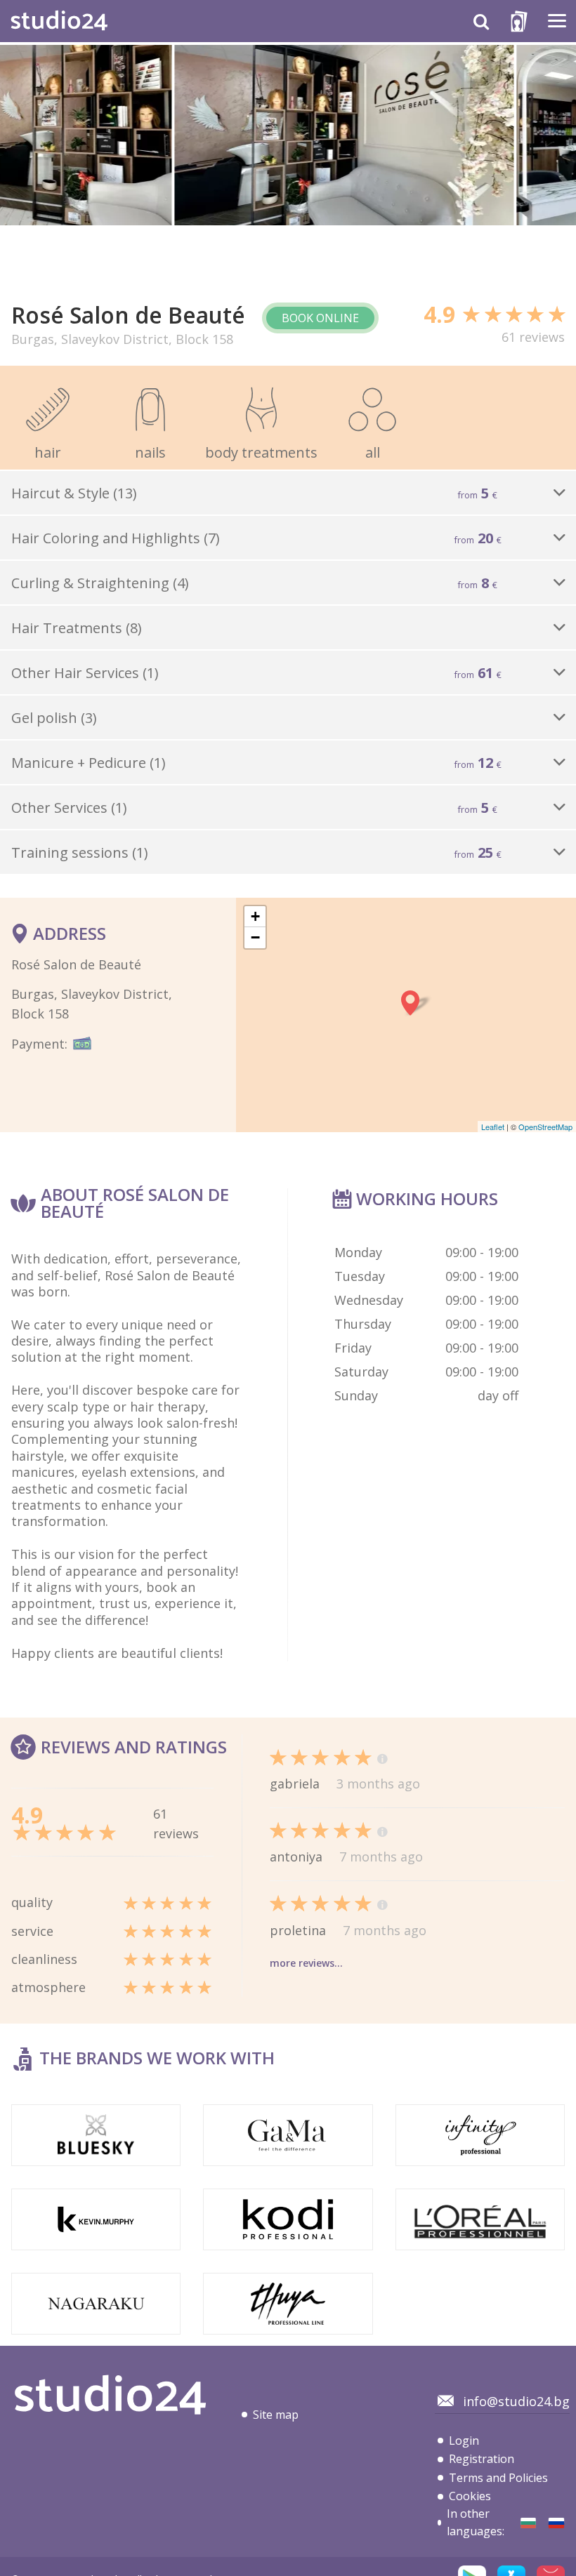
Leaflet (493, 1127)
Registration (482, 2459)
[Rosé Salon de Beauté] (528, 2523)
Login (464, 2441)
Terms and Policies (498, 2478)
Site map (276, 2415)
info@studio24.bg (516, 2401)
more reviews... (306, 1963)
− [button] (255, 937)
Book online (320, 318)
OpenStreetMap (545, 1127)
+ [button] (255, 916)
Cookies (470, 2496)
